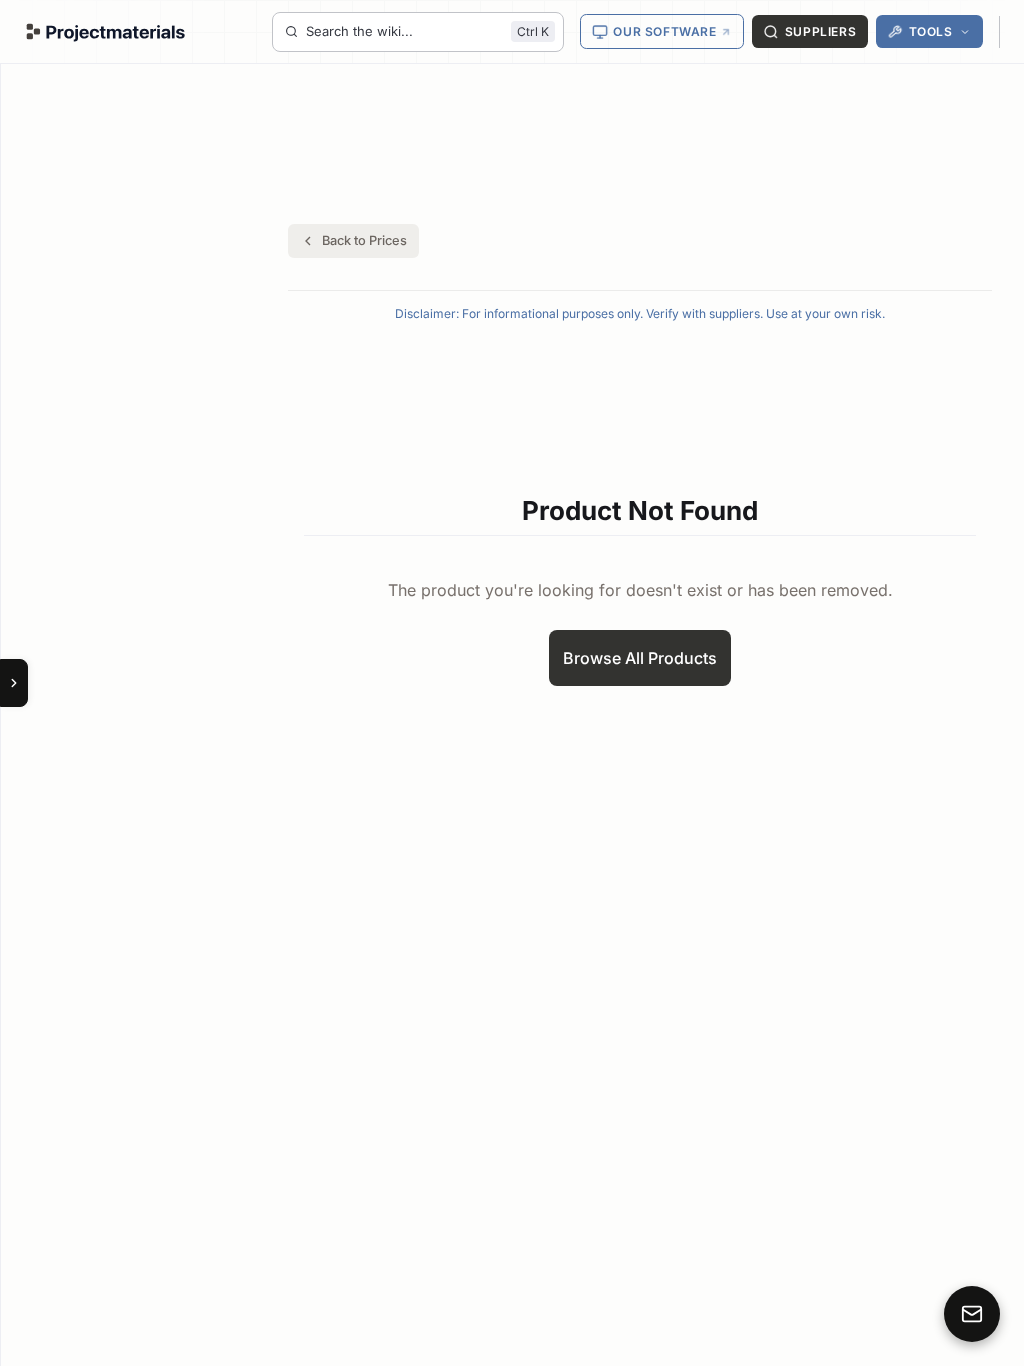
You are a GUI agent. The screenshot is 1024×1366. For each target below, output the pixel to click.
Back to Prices (364, 240)
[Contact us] (972, 1314)
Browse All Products (640, 658)
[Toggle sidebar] (14, 683)
